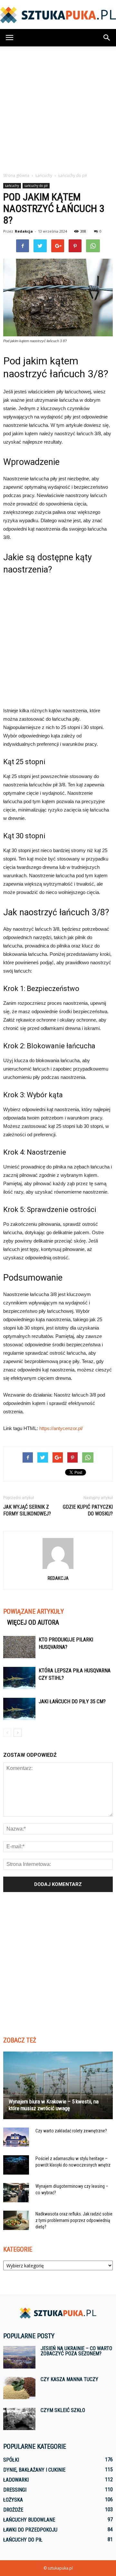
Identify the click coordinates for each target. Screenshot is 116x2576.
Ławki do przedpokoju (30, 2530)
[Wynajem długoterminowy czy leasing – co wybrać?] (16, 2193)
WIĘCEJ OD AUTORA (33, 1622)
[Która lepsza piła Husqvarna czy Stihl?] (19, 1678)
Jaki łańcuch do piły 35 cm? (72, 1701)
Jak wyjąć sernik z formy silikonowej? (27, 1510)
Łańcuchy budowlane (29, 2520)
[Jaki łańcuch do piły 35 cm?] (19, 1709)
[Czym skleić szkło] (19, 2419)
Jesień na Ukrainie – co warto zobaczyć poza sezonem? (76, 2351)
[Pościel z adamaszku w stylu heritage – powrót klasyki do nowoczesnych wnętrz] (16, 2165)
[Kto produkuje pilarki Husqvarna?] (19, 1647)
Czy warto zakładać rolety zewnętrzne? (71, 2131)
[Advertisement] (58, 108)
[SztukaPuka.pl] (58, 15)
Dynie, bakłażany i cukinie (34, 2470)
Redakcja (24, 231)
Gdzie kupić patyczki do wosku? (88, 1510)
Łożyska (13, 2500)
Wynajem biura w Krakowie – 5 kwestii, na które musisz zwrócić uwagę (54, 2105)
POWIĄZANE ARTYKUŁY (34, 1611)
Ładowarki (16, 2480)
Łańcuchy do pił (36, 186)
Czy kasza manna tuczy (69, 2379)
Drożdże (13, 2510)
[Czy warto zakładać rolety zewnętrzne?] (16, 2137)
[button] (107, 38)
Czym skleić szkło (63, 2410)
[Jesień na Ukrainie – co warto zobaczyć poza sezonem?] (19, 2357)
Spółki (11, 2460)
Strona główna (16, 175)
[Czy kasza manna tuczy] (19, 2388)
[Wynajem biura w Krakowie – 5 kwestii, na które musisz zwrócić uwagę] (58, 2085)
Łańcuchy (12, 186)
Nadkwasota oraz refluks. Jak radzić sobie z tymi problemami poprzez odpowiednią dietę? (74, 2220)
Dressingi (15, 2490)
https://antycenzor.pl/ (61, 1428)
